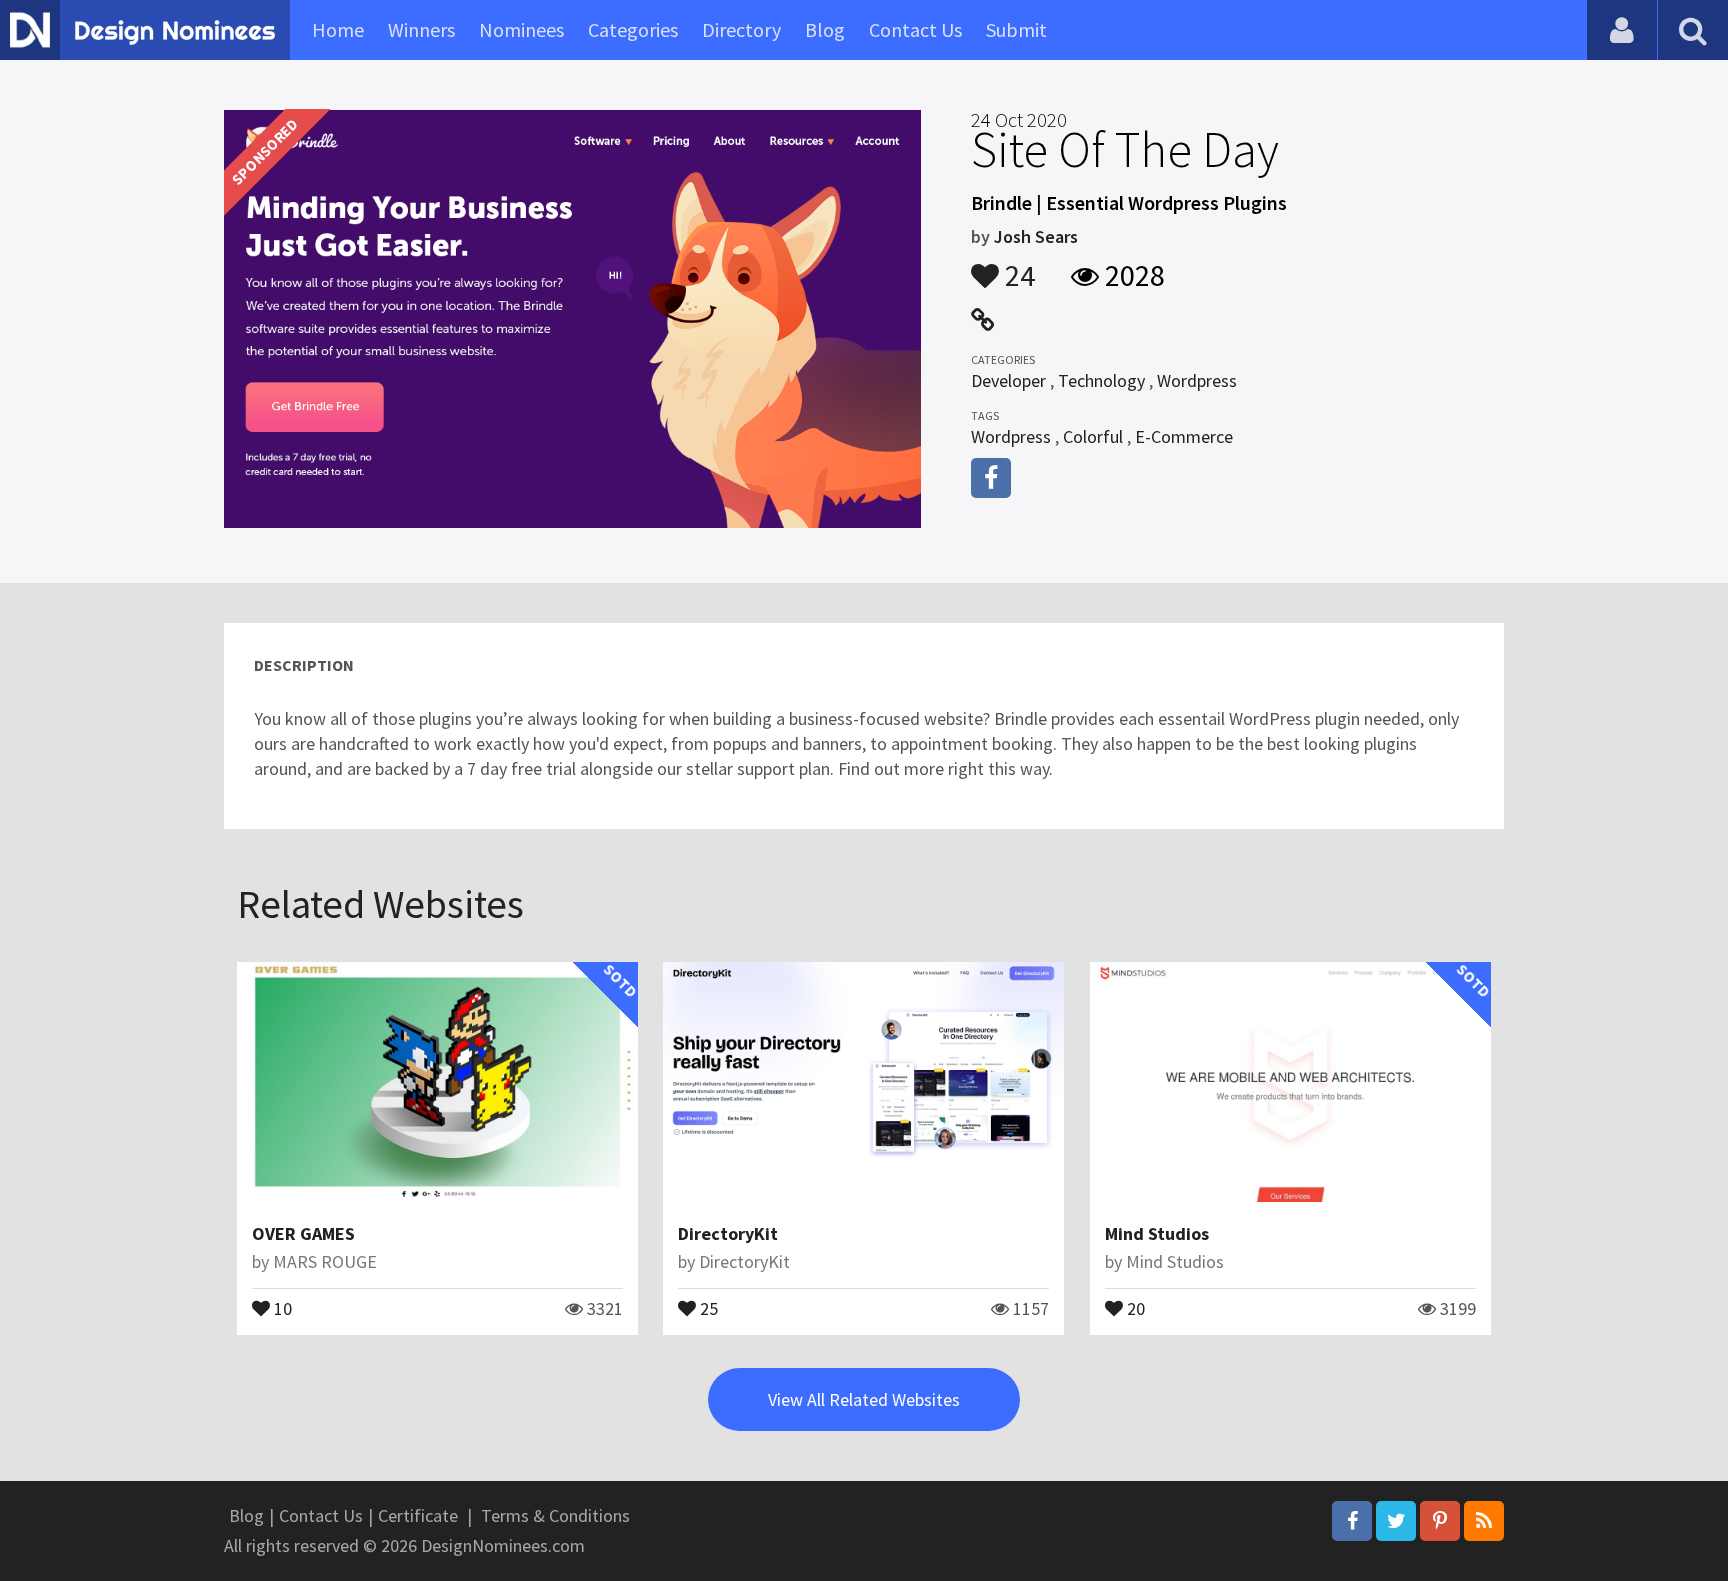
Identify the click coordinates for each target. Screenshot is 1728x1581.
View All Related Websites (864, 1399)
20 (1134, 1307)
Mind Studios (1157, 1233)
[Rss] (1484, 1521)
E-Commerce (1184, 436)
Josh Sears (1036, 236)
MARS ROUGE (325, 1261)
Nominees (521, 29)
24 (1017, 266)
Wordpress (1197, 380)
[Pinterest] (1440, 1521)
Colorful (1093, 436)
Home (338, 29)
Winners (421, 29)
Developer (1008, 380)
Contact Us (915, 29)
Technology (1101, 380)
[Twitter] (1396, 1521)
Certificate (418, 1515)
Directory (741, 29)
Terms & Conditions (555, 1515)
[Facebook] (1352, 1521)
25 (707, 1307)
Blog (825, 29)
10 (281, 1307)
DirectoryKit (728, 1233)
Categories (633, 29)
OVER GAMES (303, 1233)
